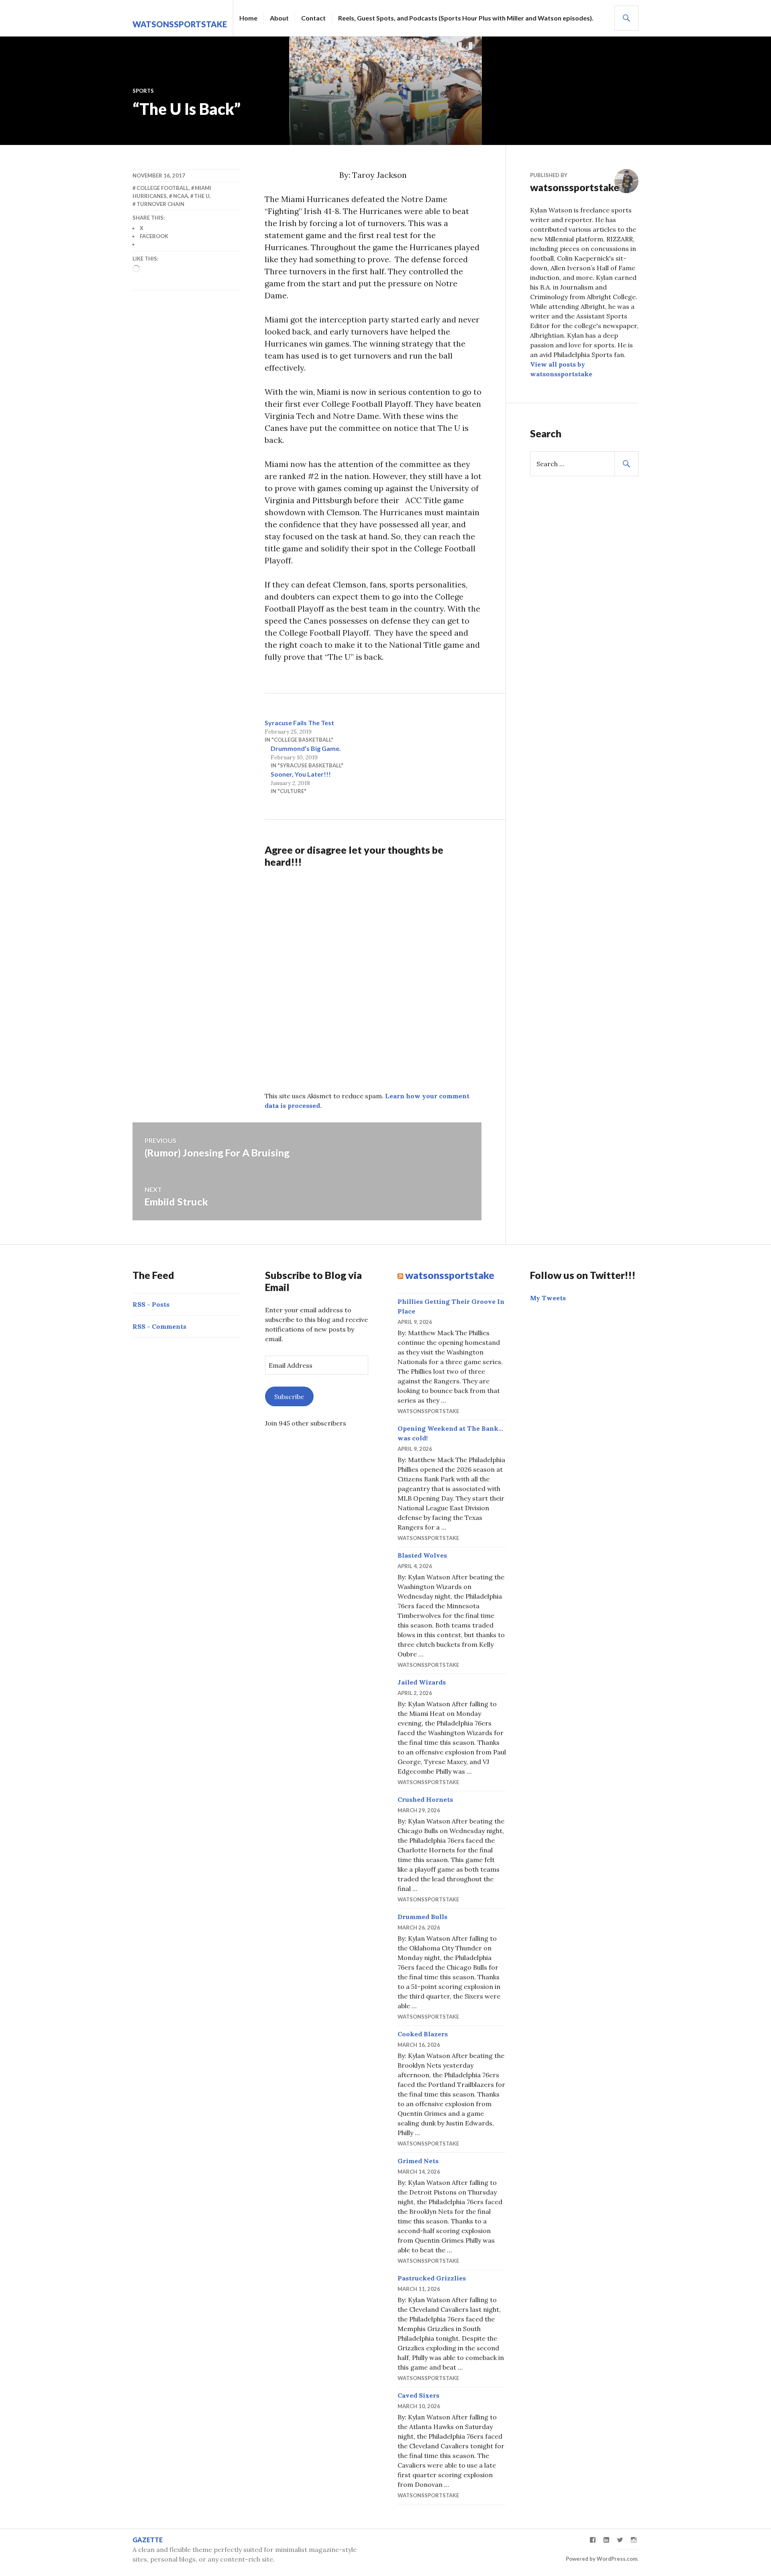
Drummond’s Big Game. (306, 748)
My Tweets (548, 1298)
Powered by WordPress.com (602, 2559)
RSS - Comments (159, 1326)
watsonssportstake (180, 24)
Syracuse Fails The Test (299, 723)
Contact (313, 18)
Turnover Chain (160, 204)
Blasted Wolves (422, 1555)
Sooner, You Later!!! (301, 774)
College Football (163, 188)
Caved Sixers (418, 2395)
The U (202, 196)
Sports (143, 91)
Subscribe (289, 1397)
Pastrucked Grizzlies (432, 2278)
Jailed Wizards (422, 1682)
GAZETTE (148, 2540)
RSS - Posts (151, 1304)
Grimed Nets (418, 2161)
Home (248, 18)
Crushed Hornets (425, 1799)
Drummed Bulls (422, 1917)
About (279, 18)
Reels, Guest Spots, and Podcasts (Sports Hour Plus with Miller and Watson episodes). (466, 18)
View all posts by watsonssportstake (561, 369)
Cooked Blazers (423, 2034)
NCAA (181, 196)
